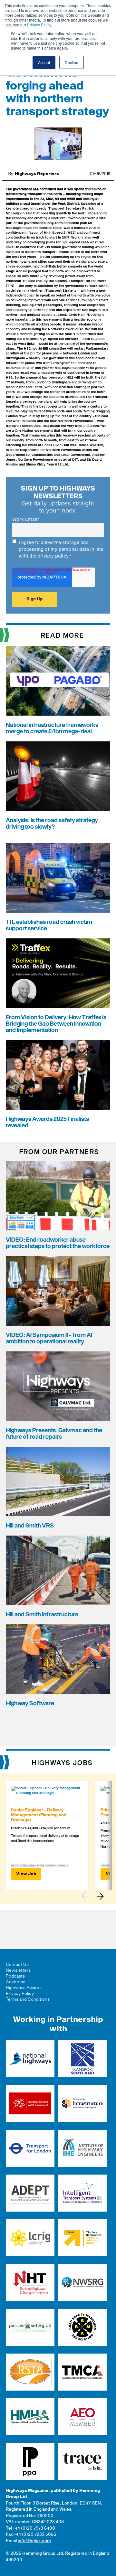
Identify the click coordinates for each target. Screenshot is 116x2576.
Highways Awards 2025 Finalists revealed (47, 1122)
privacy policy (53, 556)
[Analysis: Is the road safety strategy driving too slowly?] (58, 776)
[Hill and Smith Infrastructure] (58, 1570)
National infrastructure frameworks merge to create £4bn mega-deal (52, 728)
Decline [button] (72, 62)
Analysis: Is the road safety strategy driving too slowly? (52, 824)
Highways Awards (24, 1988)
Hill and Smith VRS (30, 1526)
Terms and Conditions (28, 1999)
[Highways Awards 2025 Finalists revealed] (58, 1075)
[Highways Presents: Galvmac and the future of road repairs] (58, 1386)
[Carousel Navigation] (96, 1896)
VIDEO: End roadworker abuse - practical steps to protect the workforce (58, 1243)
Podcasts (15, 1976)
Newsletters (18, 1970)
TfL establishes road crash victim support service (49, 925)
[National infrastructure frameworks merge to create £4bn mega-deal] (58, 681)
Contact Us (17, 1965)
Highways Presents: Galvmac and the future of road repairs (54, 1434)
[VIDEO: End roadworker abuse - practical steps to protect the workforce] (58, 1196)
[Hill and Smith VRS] (58, 1481)
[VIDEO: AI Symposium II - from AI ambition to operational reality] (58, 1291)
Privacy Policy (39, 25)
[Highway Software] (58, 1659)
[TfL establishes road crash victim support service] (58, 878)
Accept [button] (44, 62)
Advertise (16, 1982)
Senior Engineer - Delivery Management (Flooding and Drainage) (39, 1815)
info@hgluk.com (34, 2541)
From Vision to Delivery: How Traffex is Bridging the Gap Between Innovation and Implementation (56, 1024)
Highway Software (30, 1703)
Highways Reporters (37, 174)
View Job (26, 1874)
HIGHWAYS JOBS (62, 1763)
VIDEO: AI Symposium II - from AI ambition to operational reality (49, 1338)
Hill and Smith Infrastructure (42, 1615)
